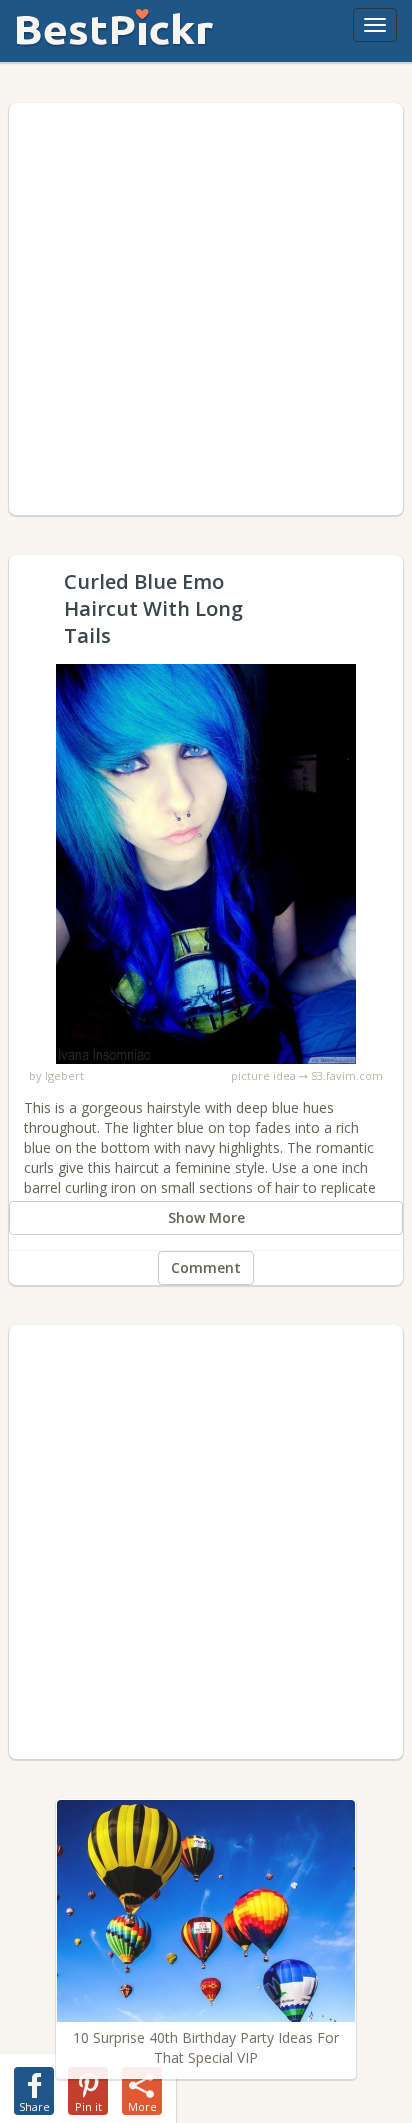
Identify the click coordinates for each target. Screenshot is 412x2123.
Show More (206, 1217)
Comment (206, 1267)
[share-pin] (88, 2087)
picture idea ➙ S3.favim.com (307, 1075)
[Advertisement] (206, 309)
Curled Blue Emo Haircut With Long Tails (206, 673)
